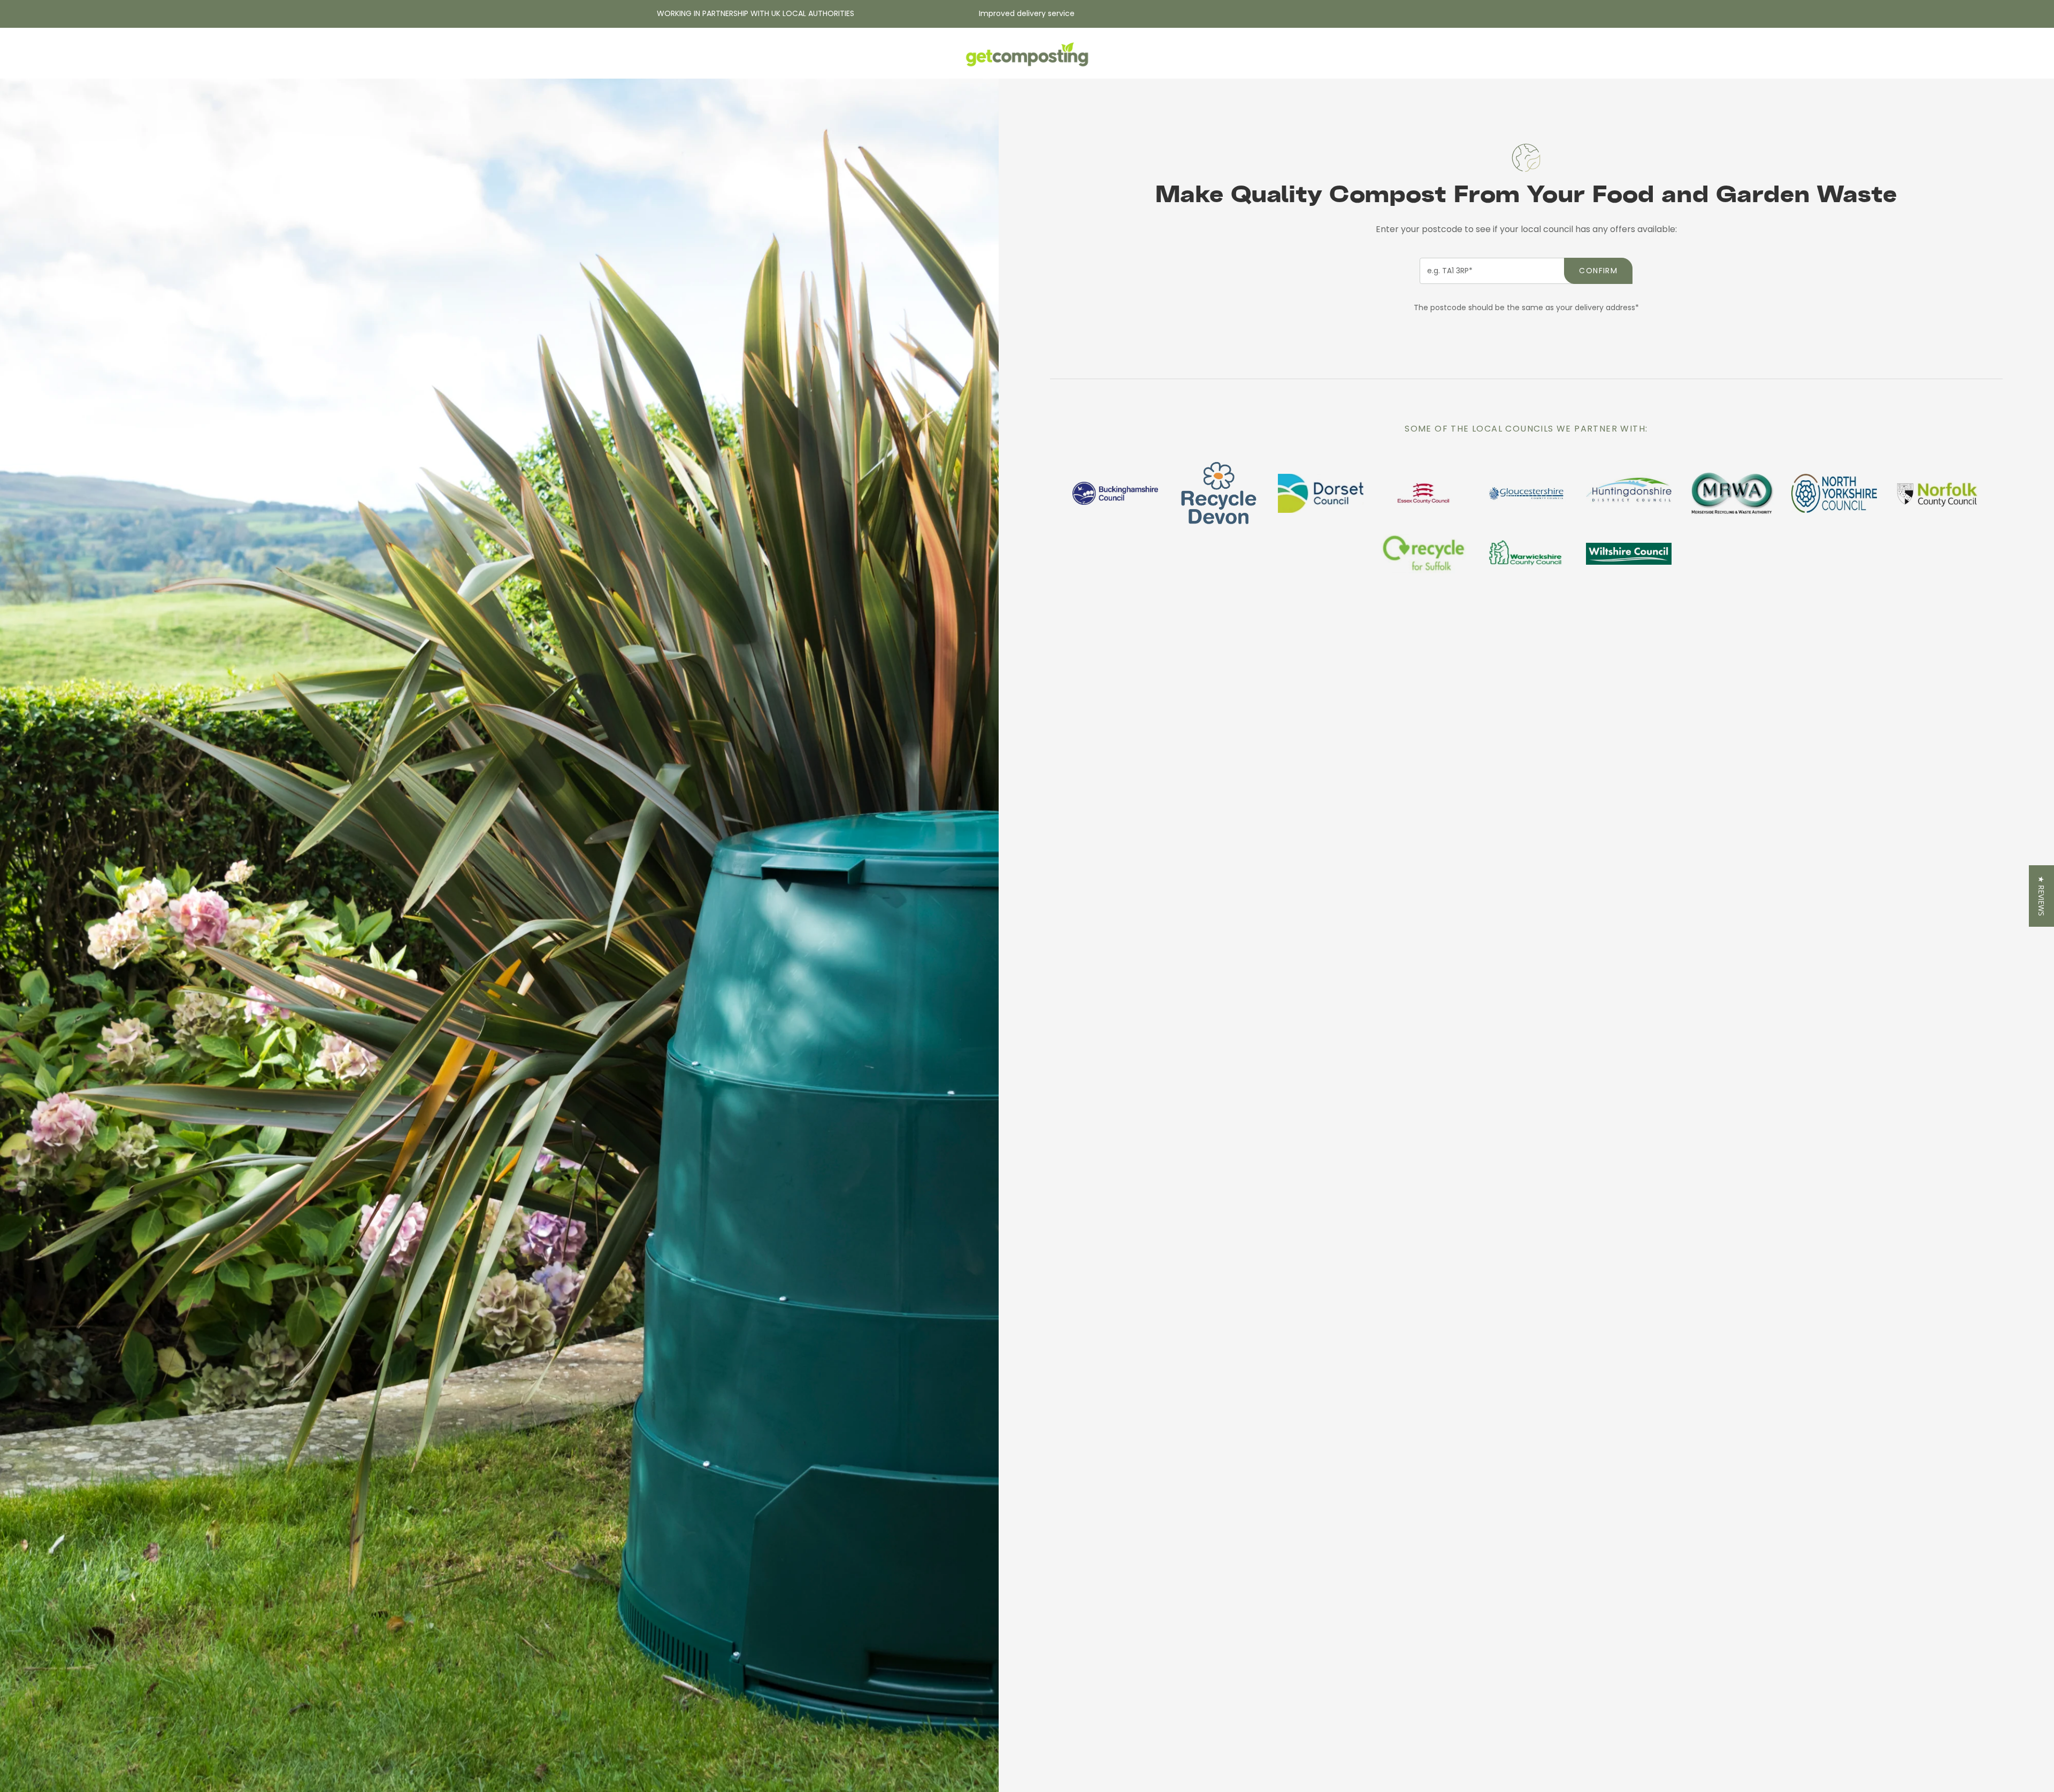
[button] (2041, 896)
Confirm (1598, 271)
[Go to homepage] (1027, 56)
